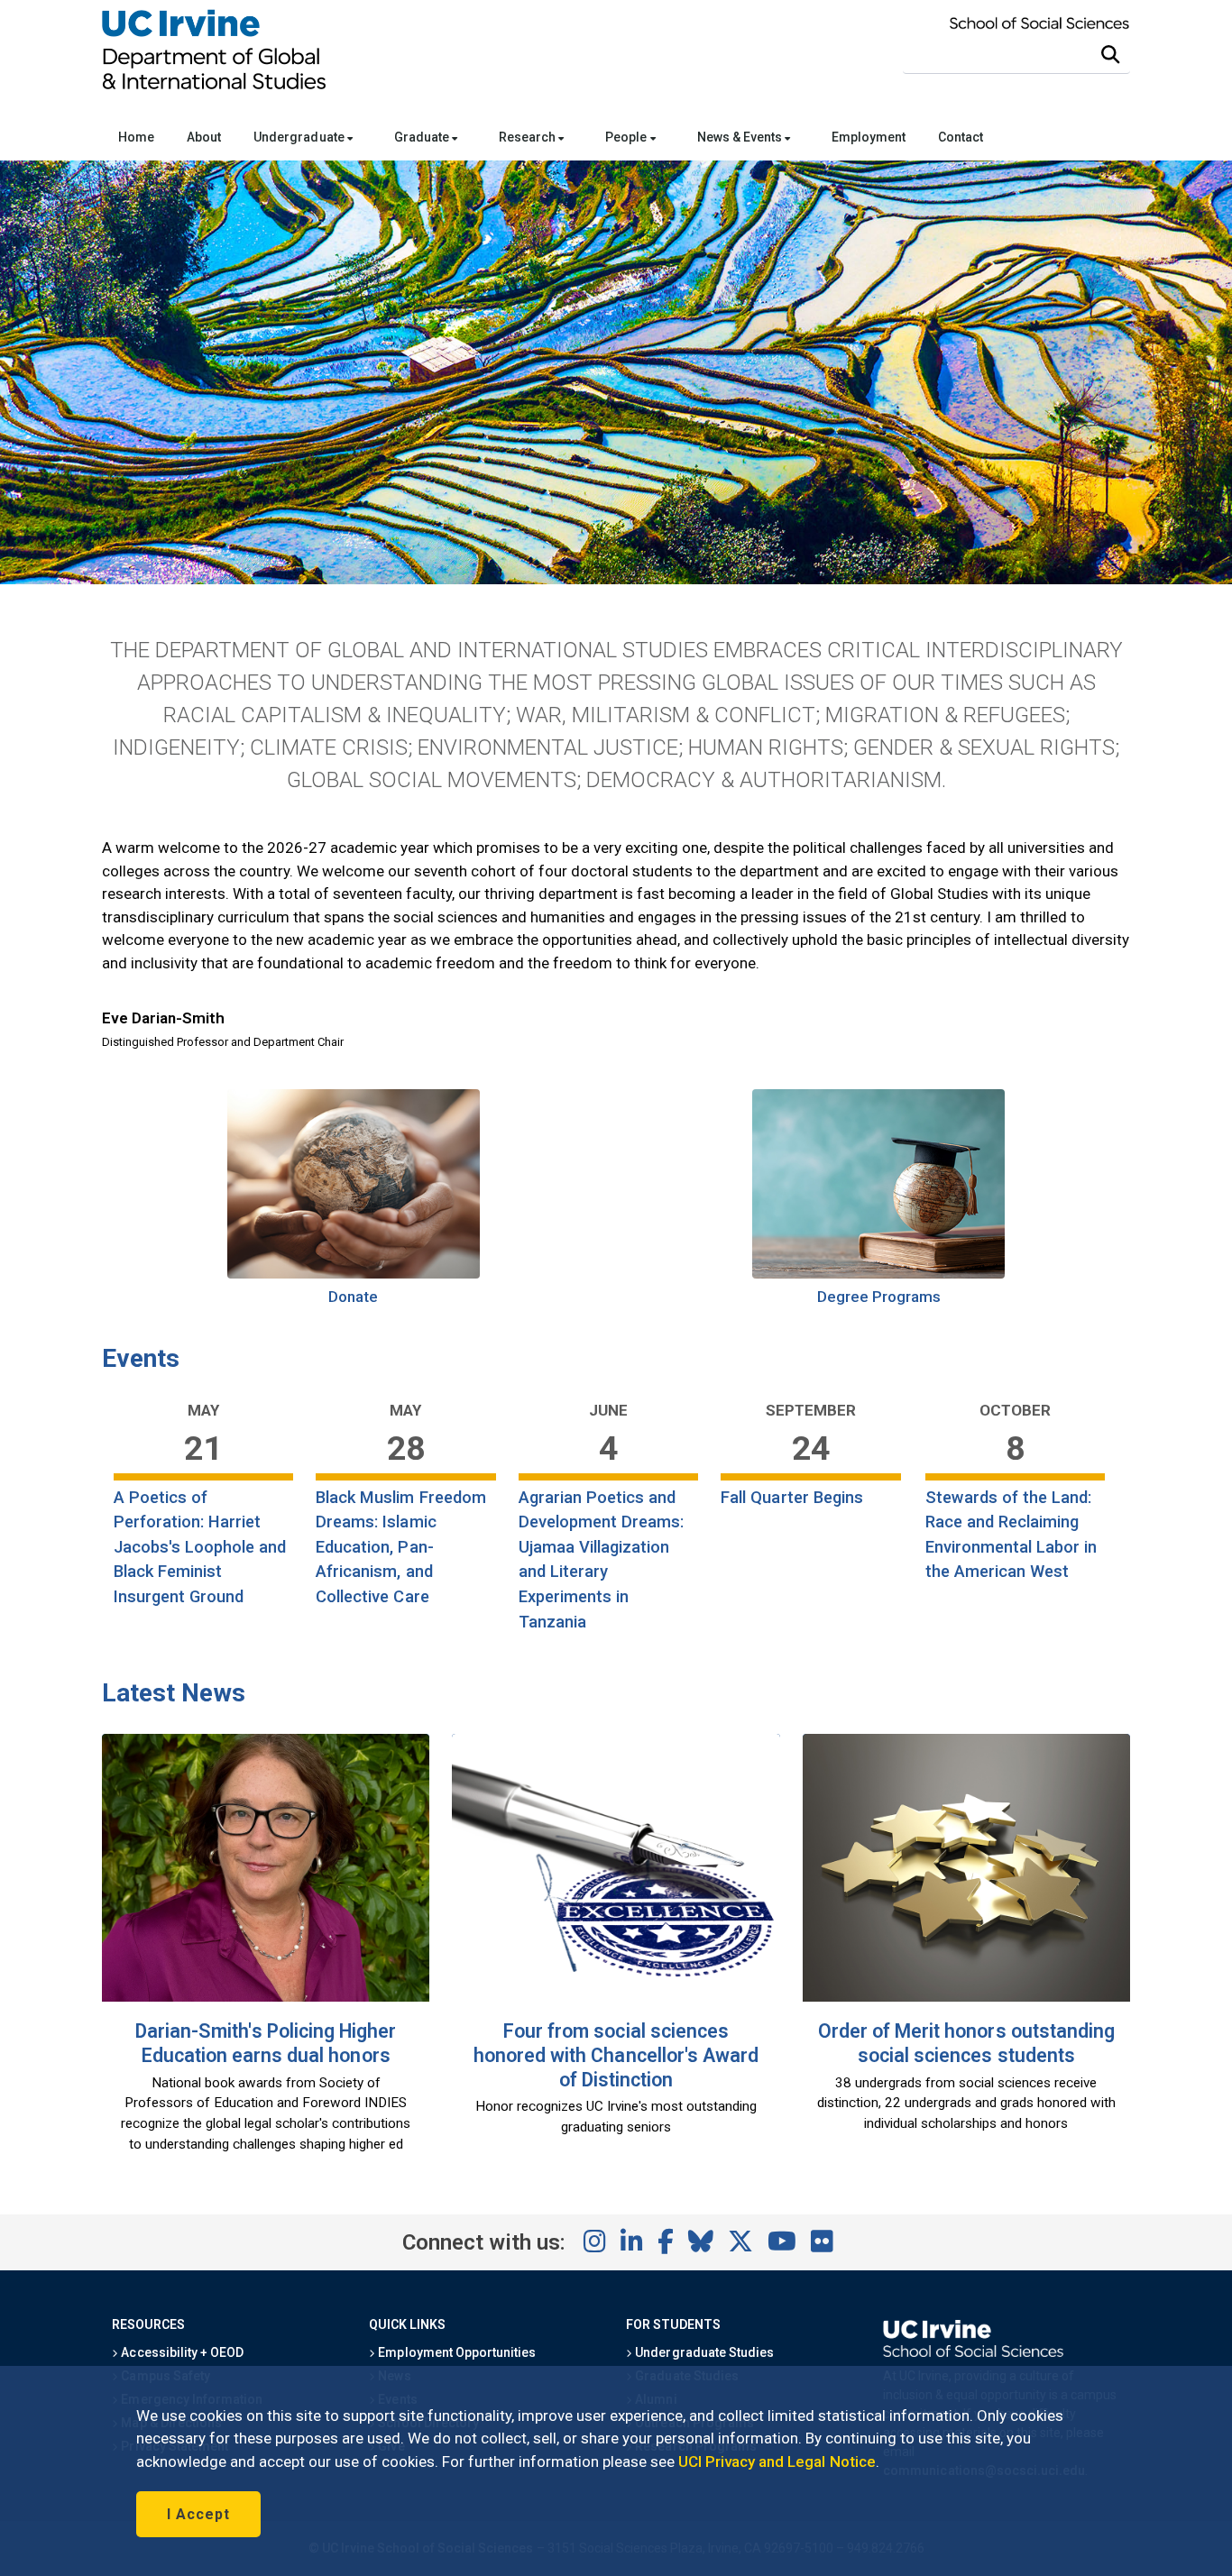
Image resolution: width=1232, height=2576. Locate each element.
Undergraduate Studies (703, 2352)
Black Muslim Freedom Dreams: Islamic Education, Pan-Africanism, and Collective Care (401, 1547)
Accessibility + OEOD (181, 2352)
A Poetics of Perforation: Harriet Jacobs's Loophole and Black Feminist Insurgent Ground (200, 1547)
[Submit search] (1110, 55)
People (627, 137)
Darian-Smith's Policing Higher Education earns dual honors (266, 2043)
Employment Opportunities (455, 2352)
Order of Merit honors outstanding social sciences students (966, 2043)
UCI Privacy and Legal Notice (777, 2461)
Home (136, 137)
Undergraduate (300, 137)
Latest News (174, 1693)
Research (529, 137)
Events (141, 1358)
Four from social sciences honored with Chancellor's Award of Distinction (616, 2055)
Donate (353, 1297)
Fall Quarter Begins (792, 1497)
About (204, 137)
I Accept (198, 2514)
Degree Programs (879, 1297)
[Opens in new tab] (354, 1273)
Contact (961, 137)
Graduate (423, 137)
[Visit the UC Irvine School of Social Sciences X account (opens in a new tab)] (740, 2242)
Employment (869, 137)
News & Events (741, 137)
